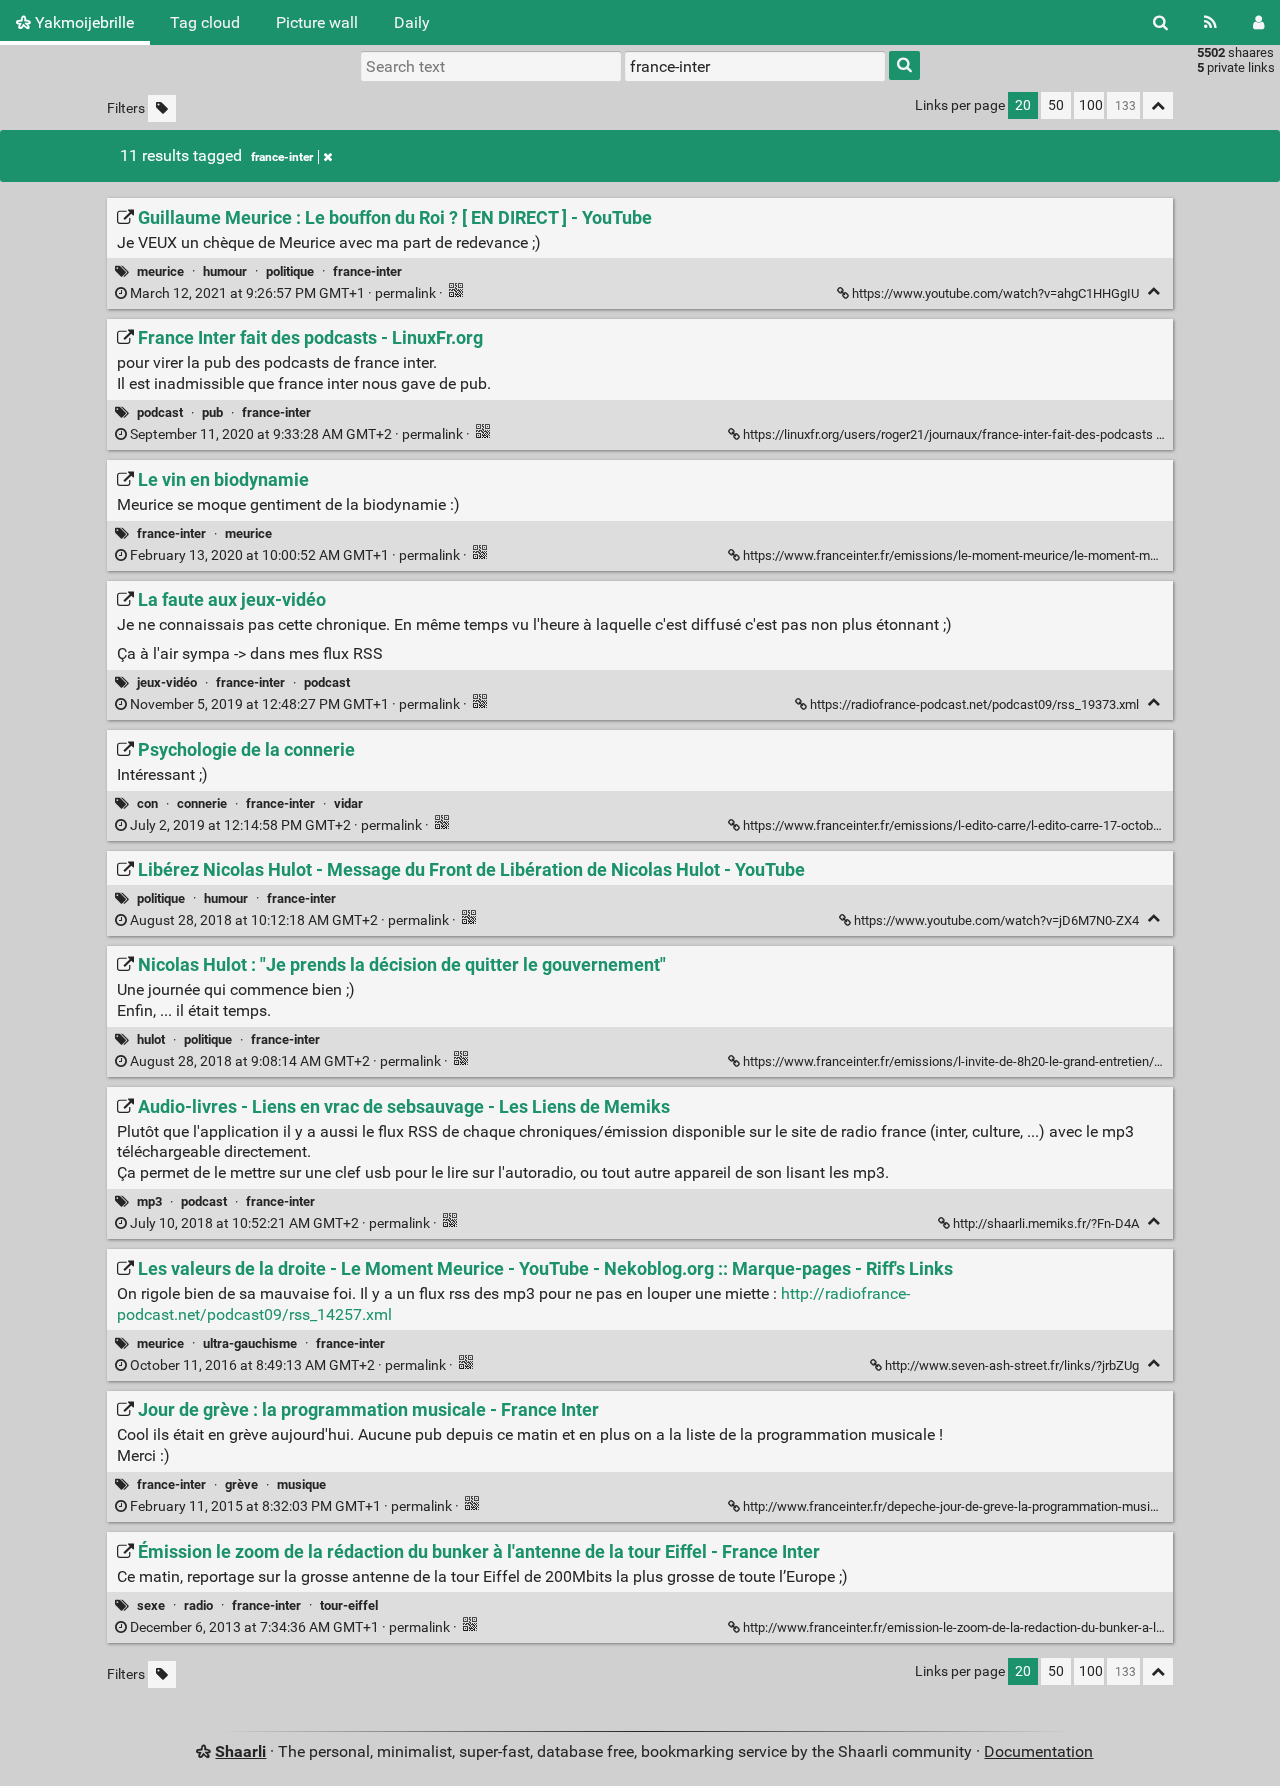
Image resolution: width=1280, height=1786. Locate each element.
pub (212, 412)
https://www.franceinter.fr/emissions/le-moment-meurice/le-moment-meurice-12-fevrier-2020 (1009, 555)
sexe (151, 1605)
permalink (283, 293)
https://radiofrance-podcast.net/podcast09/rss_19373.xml (974, 704)
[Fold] (1153, 291)
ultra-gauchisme (250, 1343)
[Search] (1160, 22)
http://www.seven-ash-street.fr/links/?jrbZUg (1012, 1365)
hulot (151, 1039)
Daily (412, 22)
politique (290, 271)
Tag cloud (205, 22)
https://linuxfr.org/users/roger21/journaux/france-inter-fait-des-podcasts (948, 434)
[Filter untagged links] (162, 108)
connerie (202, 803)
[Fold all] (1158, 105)
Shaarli (240, 1751)
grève (241, 1484)
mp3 (149, 1201)
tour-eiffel (349, 1605)
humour (225, 271)
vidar (348, 803)
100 (1091, 105)
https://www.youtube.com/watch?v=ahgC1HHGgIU (995, 293)
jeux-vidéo (167, 682)
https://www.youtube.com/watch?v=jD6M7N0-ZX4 (996, 920)
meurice (160, 271)
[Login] (1258, 22)
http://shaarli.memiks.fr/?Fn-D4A (1046, 1223)
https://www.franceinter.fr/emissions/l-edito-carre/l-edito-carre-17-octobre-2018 (969, 825)
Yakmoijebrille (82, 22)
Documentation (1038, 1751)
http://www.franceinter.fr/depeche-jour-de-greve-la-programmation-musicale (958, 1506)
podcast (160, 412)
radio (198, 1605)
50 (1056, 105)
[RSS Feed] (1210, 22)
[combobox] (755, 66)
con (147, 803)
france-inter (282, 157)
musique (301, 1484)
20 (1023, 105)
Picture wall (317, 22)
